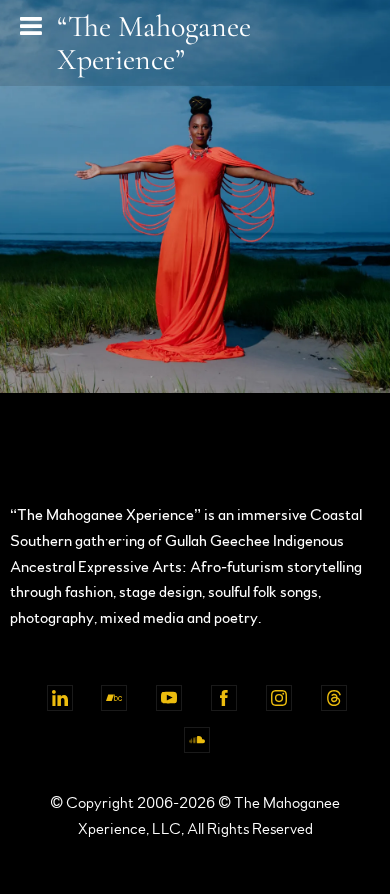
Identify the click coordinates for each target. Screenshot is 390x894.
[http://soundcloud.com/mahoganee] (197, 740)
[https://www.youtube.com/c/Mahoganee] (169, 698)
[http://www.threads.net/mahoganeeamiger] (334, 698)
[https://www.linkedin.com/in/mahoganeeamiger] (60, 698)
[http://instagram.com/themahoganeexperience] (279, 698)
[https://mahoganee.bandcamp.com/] (114, 698)
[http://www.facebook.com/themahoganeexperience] (224, 698)
